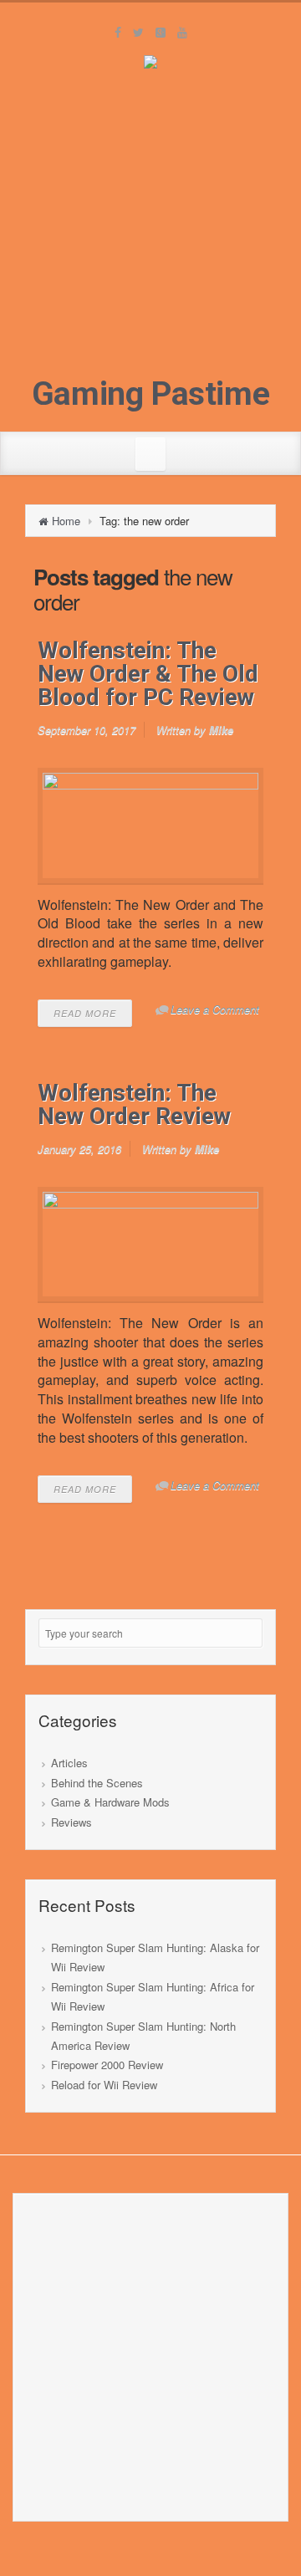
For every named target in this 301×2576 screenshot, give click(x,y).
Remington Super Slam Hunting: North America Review (143, 2036)
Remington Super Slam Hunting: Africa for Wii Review (153, 1996)
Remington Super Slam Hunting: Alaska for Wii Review (155, 1957)
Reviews (71, 1822)
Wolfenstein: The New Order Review (134, 1104)
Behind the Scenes (97, 1783)
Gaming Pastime (151, 394)
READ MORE (85, 1013)
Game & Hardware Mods (110, 1802)
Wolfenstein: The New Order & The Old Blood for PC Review (148, 674)
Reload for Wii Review (104, 2085)
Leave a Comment (215, 1009)
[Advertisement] (150, 227)
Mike (221, 730)
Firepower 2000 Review (107, 2065)
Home (66, 521)
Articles (69, 1763)
